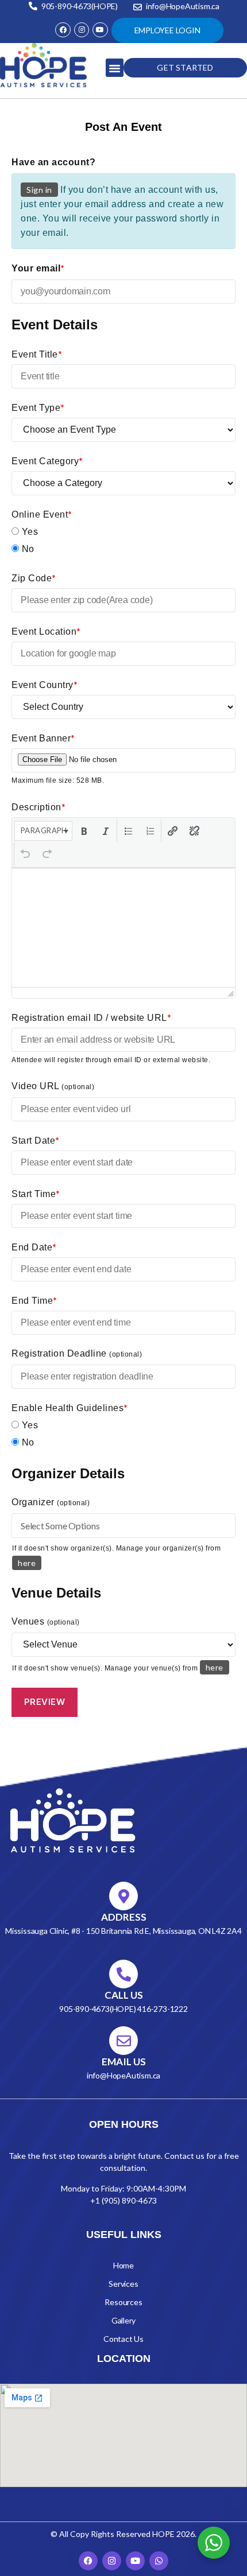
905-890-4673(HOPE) (98, 2009)
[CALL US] (123, 1974)
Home (123, 2265)
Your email (38, 268)
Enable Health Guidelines (70, 1407)
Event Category (47, 461)
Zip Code (34, 578)
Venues (46, 1621)
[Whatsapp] (159, 2561)
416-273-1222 (162, 2009)
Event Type (38, 407)
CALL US (124, 1995)
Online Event (42, 514)
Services (123, 2284)
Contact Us (123, 2339)
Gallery (124, 2320)
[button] (115, 68)
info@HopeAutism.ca (123, 2075)
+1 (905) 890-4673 (123, 2200)
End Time (34, 1300)
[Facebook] (63, 30)
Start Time (36, 1193)
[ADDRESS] (123, 1896)
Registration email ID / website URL (91, 1017)
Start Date (36, 1140)
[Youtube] (100, 30)
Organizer (51, 1502)
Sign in (39, 190)
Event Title (37, 354)
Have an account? (53, 162)
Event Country (45, 684)
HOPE (163, 2534)
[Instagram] (82, 30)
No (27, 549)
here (27, 1563)
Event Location (46, 631)
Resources (123, 2302)
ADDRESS (124, 1917)
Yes (28, 532)
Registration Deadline (77, 1353)
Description (38, 807)
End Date (34, 1247)
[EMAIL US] (123, 2041)
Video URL (53, 1086)
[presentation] (43, 831)
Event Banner (43, 738)
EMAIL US (124, 2062)
